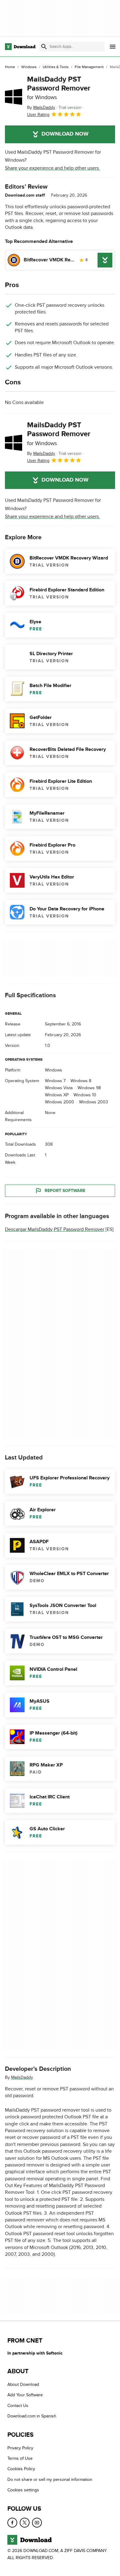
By (41, 108)
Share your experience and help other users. (52, 168)
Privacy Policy (20, 2448)
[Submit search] (44, 47)
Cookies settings (23, 2490)
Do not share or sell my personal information (50, 2480)
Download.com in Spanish (32, 2416)
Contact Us (18, 2406)
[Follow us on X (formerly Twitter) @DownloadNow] (25, 2522)
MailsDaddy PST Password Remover (59, 88)
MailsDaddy (22, 2077)
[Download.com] (20, 47)
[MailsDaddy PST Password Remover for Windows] (14, 97)
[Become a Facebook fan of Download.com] (12, 2522)
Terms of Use (20, 2458)
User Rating (38, 115)
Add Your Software (25, 2395)
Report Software (65, 1191)
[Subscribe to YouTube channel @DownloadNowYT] (37, 2522)
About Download (23, 2384)
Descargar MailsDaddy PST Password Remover (55, 1229)
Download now (65, 134)
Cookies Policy (21, 2469)
